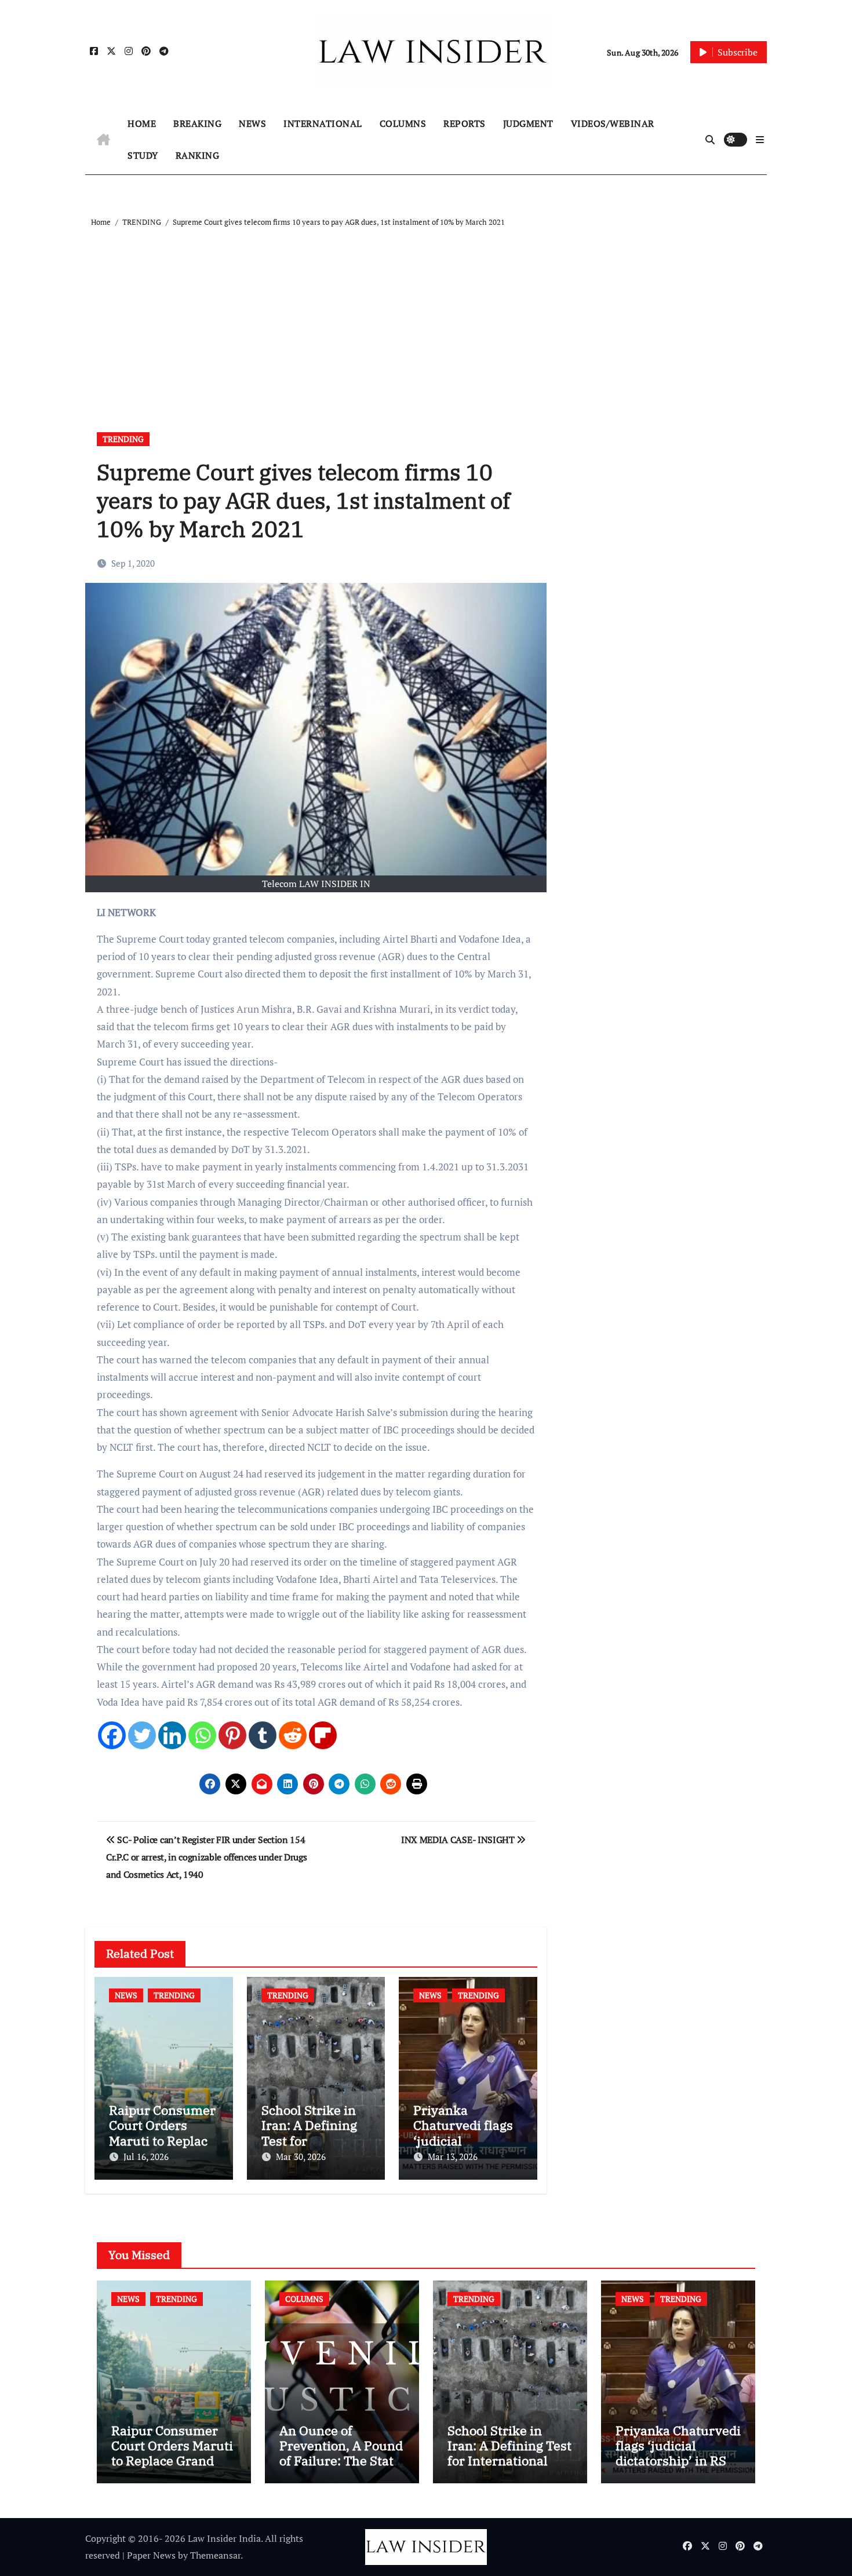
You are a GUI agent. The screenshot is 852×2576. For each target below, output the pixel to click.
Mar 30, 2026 (301, 2157)
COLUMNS (403, 123)
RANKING (198, 155)
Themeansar (215, 2555)
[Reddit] (293, 1735)
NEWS (252, 123)
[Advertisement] (428, 316)
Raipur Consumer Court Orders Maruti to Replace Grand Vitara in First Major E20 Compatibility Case (172, 2469)
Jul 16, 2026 (146, 2157)
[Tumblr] (263, 1735)
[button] (760, 140)
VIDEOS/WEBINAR (613, 123)
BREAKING (197, 123)
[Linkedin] (172, 1735)
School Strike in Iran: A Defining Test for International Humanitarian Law (509, 2453)
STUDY (143, 155)
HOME (142, 123)
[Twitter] (142, 1735)
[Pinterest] (232, 1735)
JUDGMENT (528, 123)
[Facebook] (112, 1735)
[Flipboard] (323, 1735)
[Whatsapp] (202, 1735)
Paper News (151, 2555)
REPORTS (465, 123)
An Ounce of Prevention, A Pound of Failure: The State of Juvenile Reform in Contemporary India (341, 2469)
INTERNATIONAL (323, 123)
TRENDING (123, 439)
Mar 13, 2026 (453, 2157)
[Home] (103, 140)
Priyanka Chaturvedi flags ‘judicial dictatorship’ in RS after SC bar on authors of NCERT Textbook (678, 2469)
